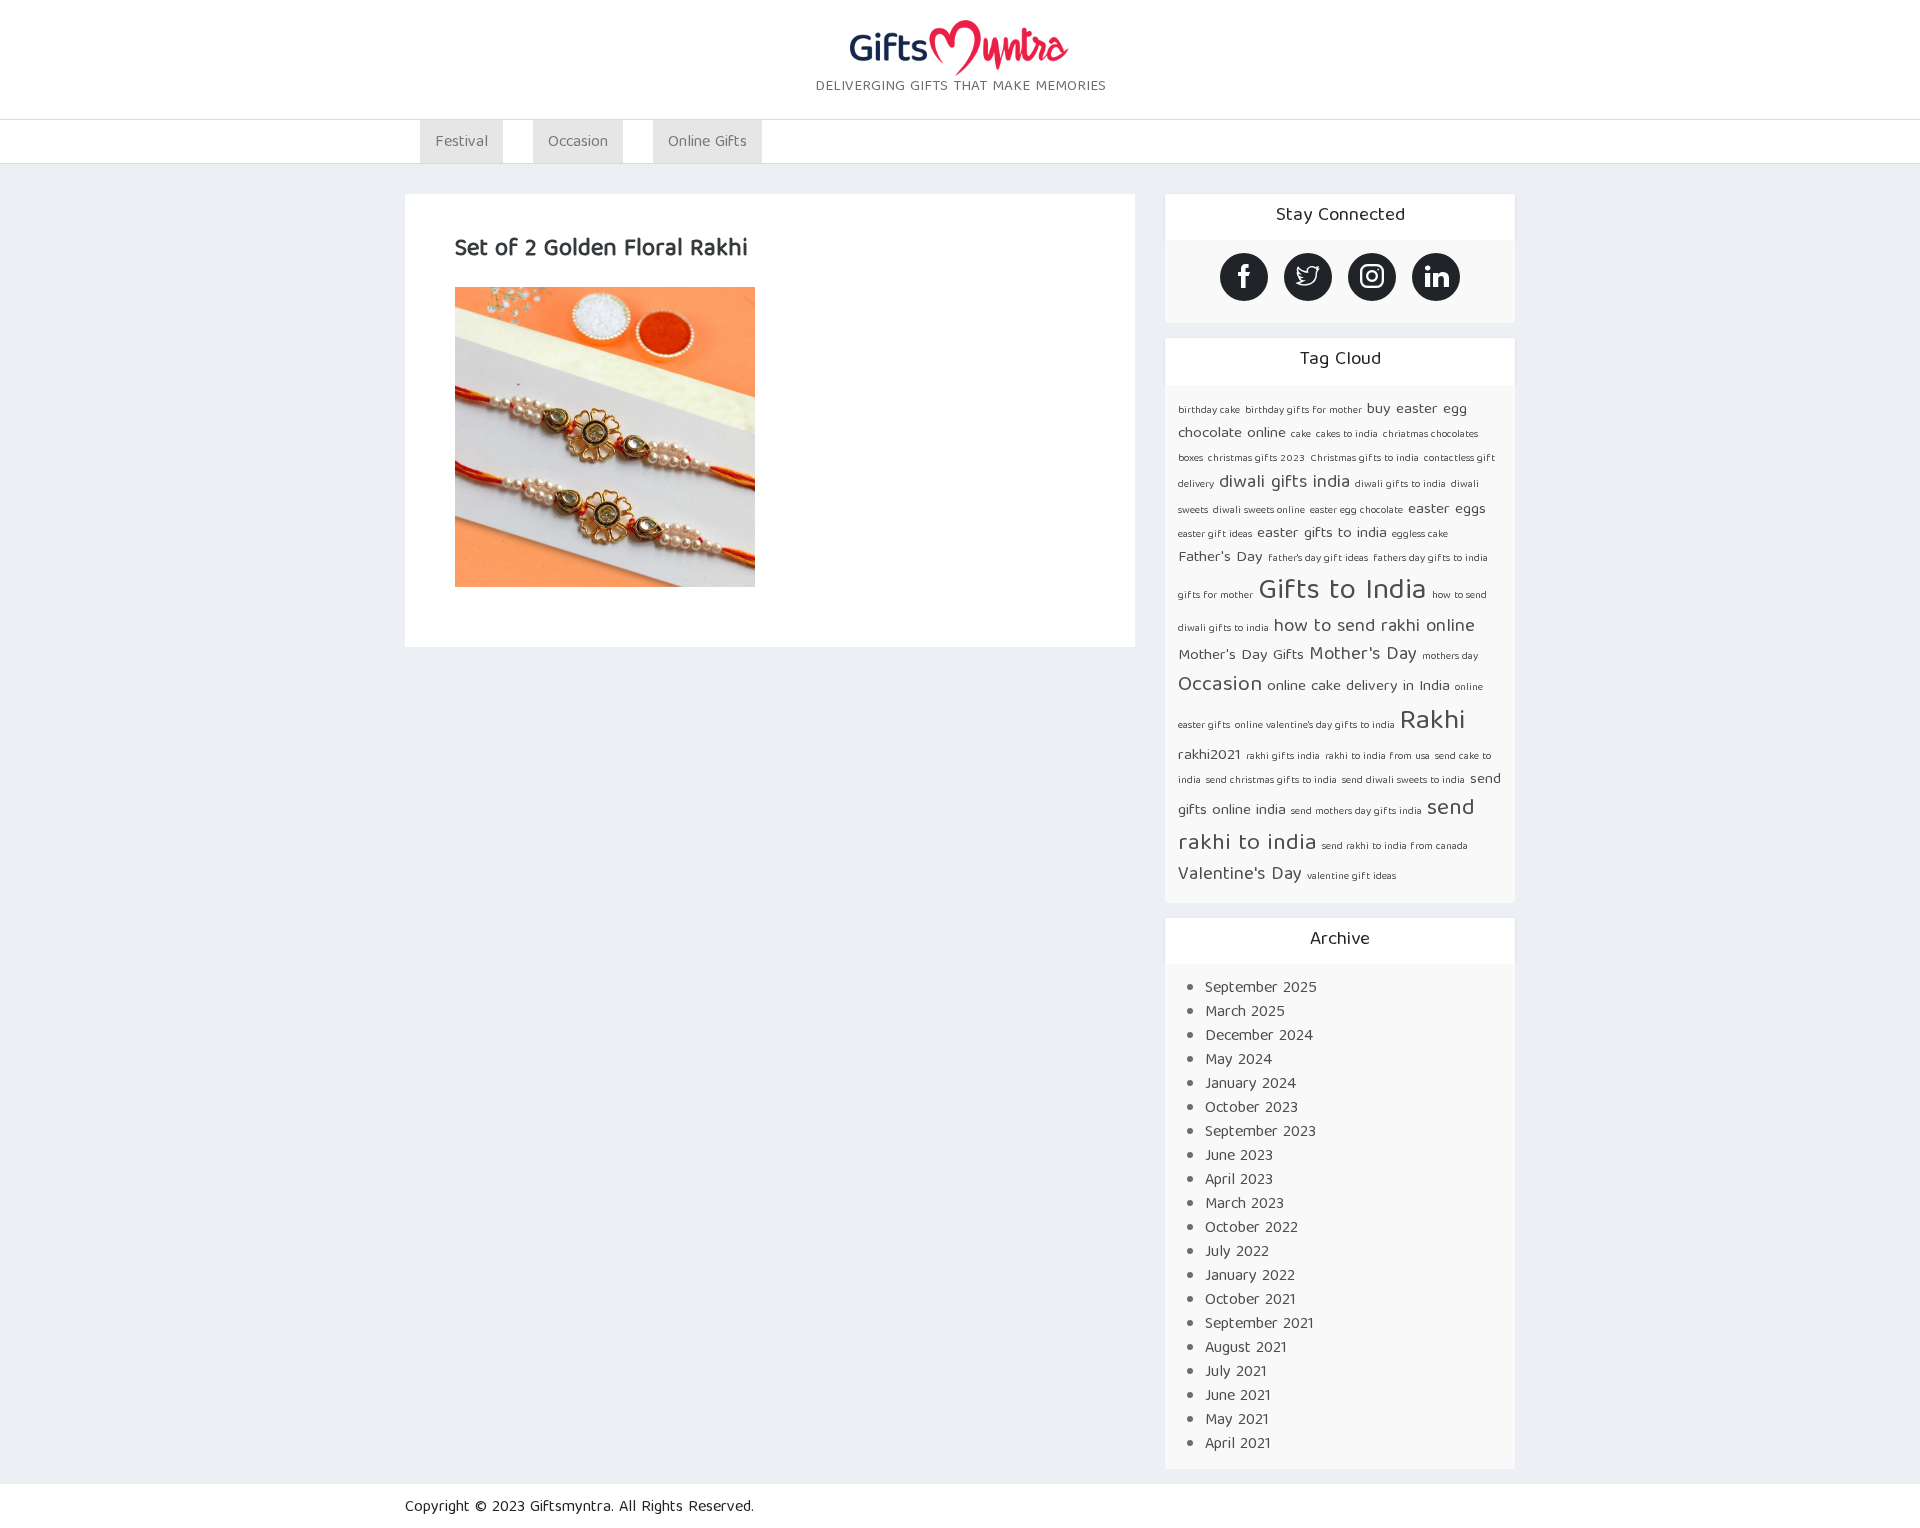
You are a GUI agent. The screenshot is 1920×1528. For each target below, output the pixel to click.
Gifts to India (1342, 592)
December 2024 (1259, 1037)
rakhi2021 (1209, 755)
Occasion (1220, 685)
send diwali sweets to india (1403, 781)
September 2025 (1261, 989)
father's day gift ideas (1318, 559)
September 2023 (1260, 1133)
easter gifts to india (1322, 533)
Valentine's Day (1240, 875)
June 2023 (1239, 1157)
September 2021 (1259, 1325)
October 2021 (1250, 1301)
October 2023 (1251, 1109)
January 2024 (1250, 1085)
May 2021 (1237, 1421)
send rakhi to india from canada (1395, 847)
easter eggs (1447, 509)
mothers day (1450, 657)
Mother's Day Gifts (1241, 655)
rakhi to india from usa (1377, 757)
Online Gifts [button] (707, 143)
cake (1301, 435)
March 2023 (1244, 1205)
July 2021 (1236, 1373)
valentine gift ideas (1351, 877)
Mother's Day (1363, 655)
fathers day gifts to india (1430, 559)
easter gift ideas (1215, 535)
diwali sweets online (1259, 511)
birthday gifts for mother (1303, 411)
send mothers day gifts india (1356, 812)
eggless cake (1420, 535)
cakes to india (1347, 435)
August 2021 (1246, 1349)
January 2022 (1250, 1277)
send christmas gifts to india (1271, 781)
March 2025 (1245, 1013)
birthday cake (1209, 411)
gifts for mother (1215, 596)
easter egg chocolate (1356, 511)
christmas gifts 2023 (1256, 459)
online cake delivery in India (1358, 686)
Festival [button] (461, 143)
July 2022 (1237, 1253)
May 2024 (1238, 1061)
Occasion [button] (578, 143)
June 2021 (1238, 1397)
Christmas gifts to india (1364, 459)
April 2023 (1239, 1181)
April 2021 (1238, 1445)
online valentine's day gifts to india (1315, 726)
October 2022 (1251, 1229)
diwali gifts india (1284, 483)
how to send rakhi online (1374, 627)
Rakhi (1432, 722)
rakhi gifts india (1283, 757)
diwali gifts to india (1400, 485)
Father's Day (1220, 557)
